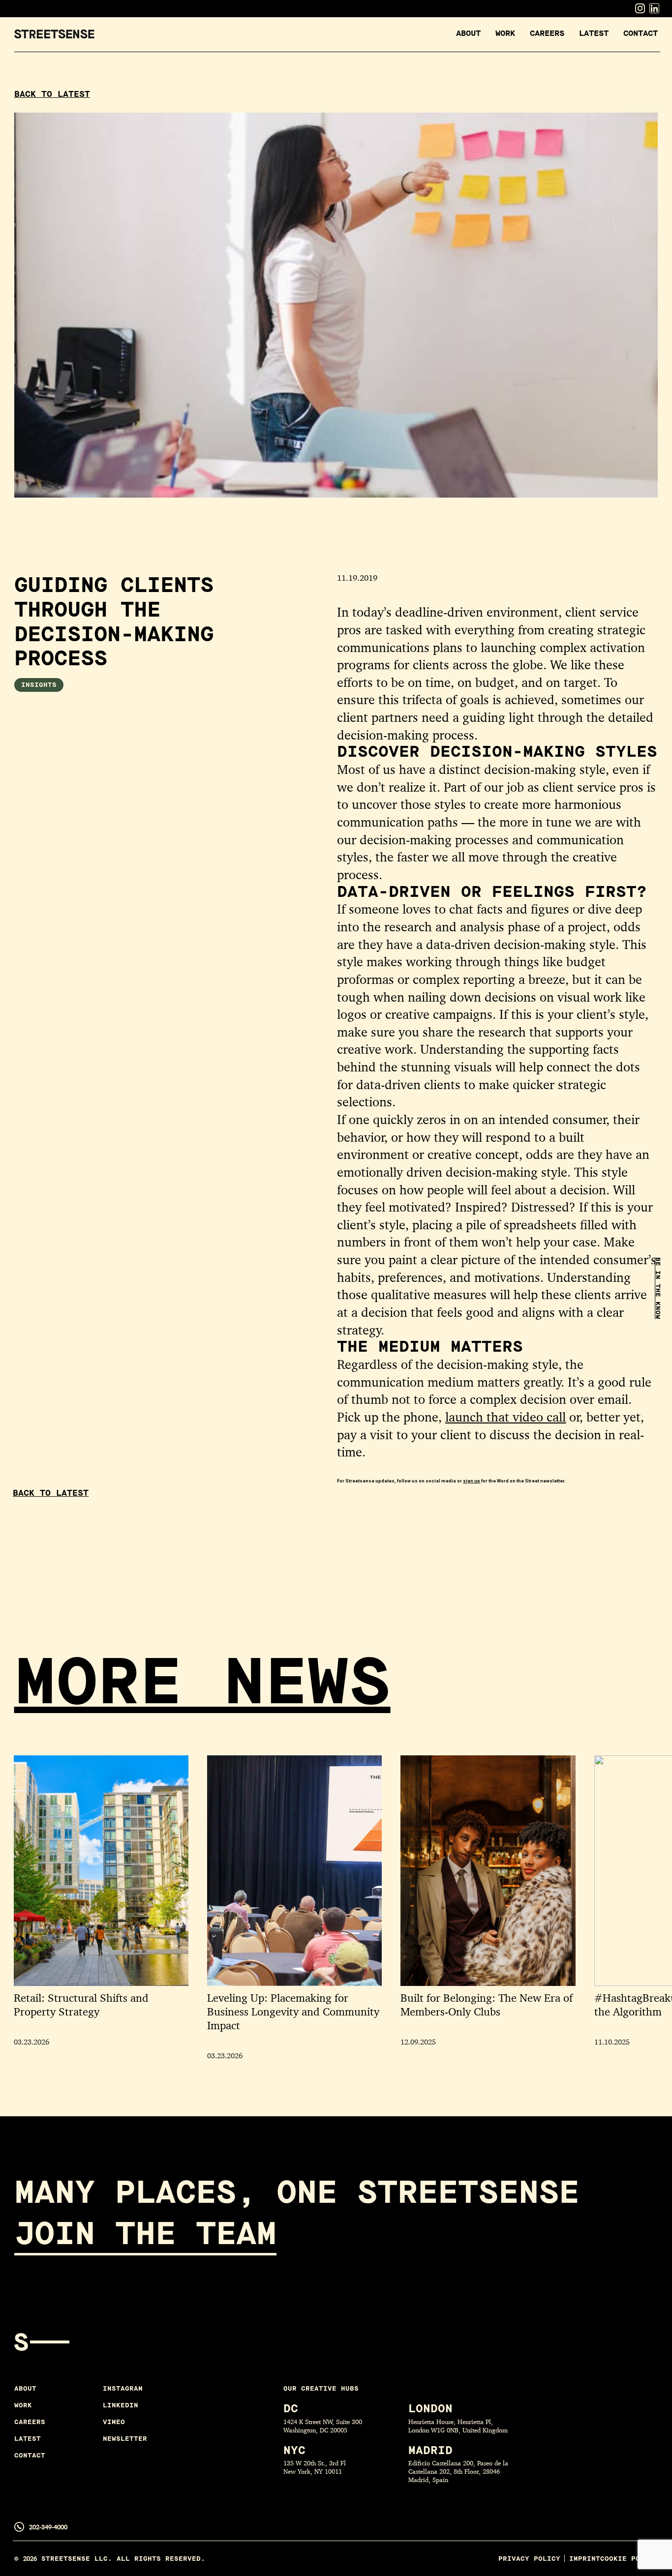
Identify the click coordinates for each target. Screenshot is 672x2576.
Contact (641, 33)
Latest (594, 33)
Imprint (585, 2559)
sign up (472, 1481)
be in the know (658, 1288)
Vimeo (114, 2422)
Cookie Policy (629, 2559)
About (468, 33)
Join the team (145, 2234)
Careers (547, 33)
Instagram (123, 2388)
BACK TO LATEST (52, 95)
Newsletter (125, 2439)
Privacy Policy (529, 2559)
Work (505, 33)
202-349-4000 (48, 2527)
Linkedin (121, 2405)
